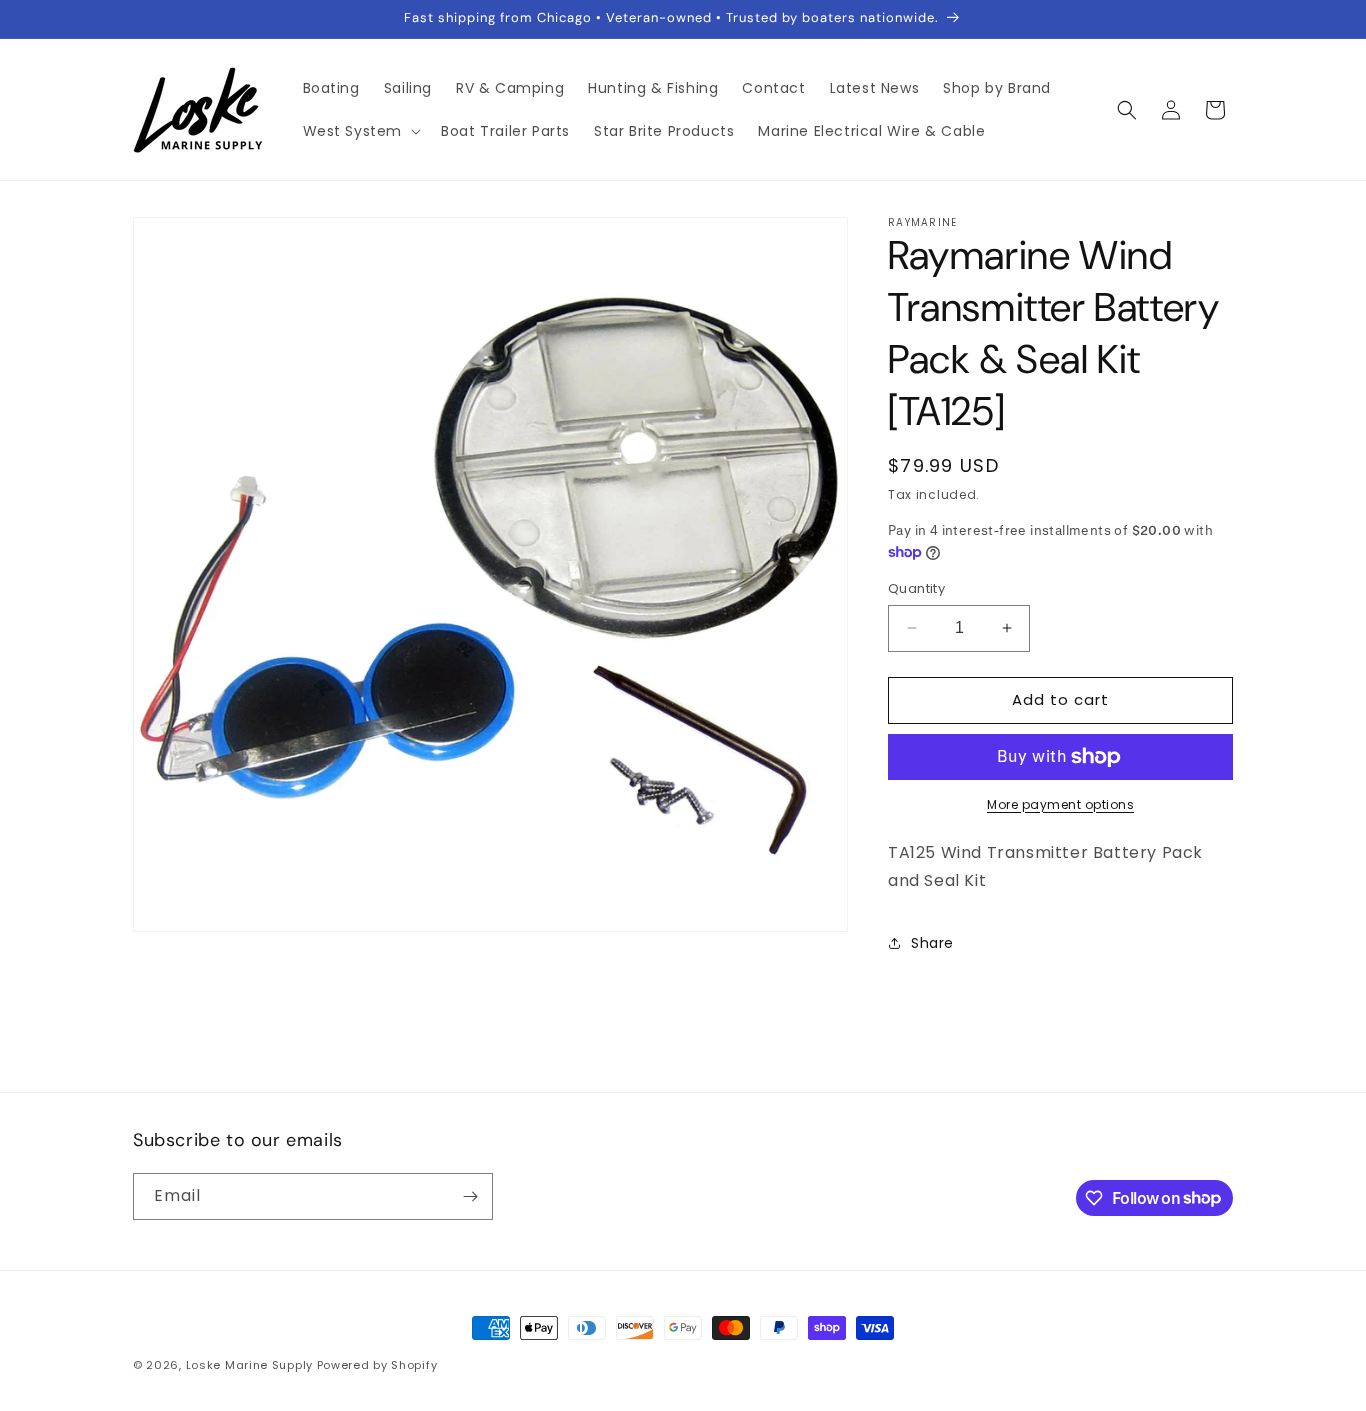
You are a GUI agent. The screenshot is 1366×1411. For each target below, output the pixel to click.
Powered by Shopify (377, 1365)
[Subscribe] (470, 1196)
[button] (360, 131)
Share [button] (932, 943)
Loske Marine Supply (249, 1365)
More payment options (1060, 804)
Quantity (916, 588)
